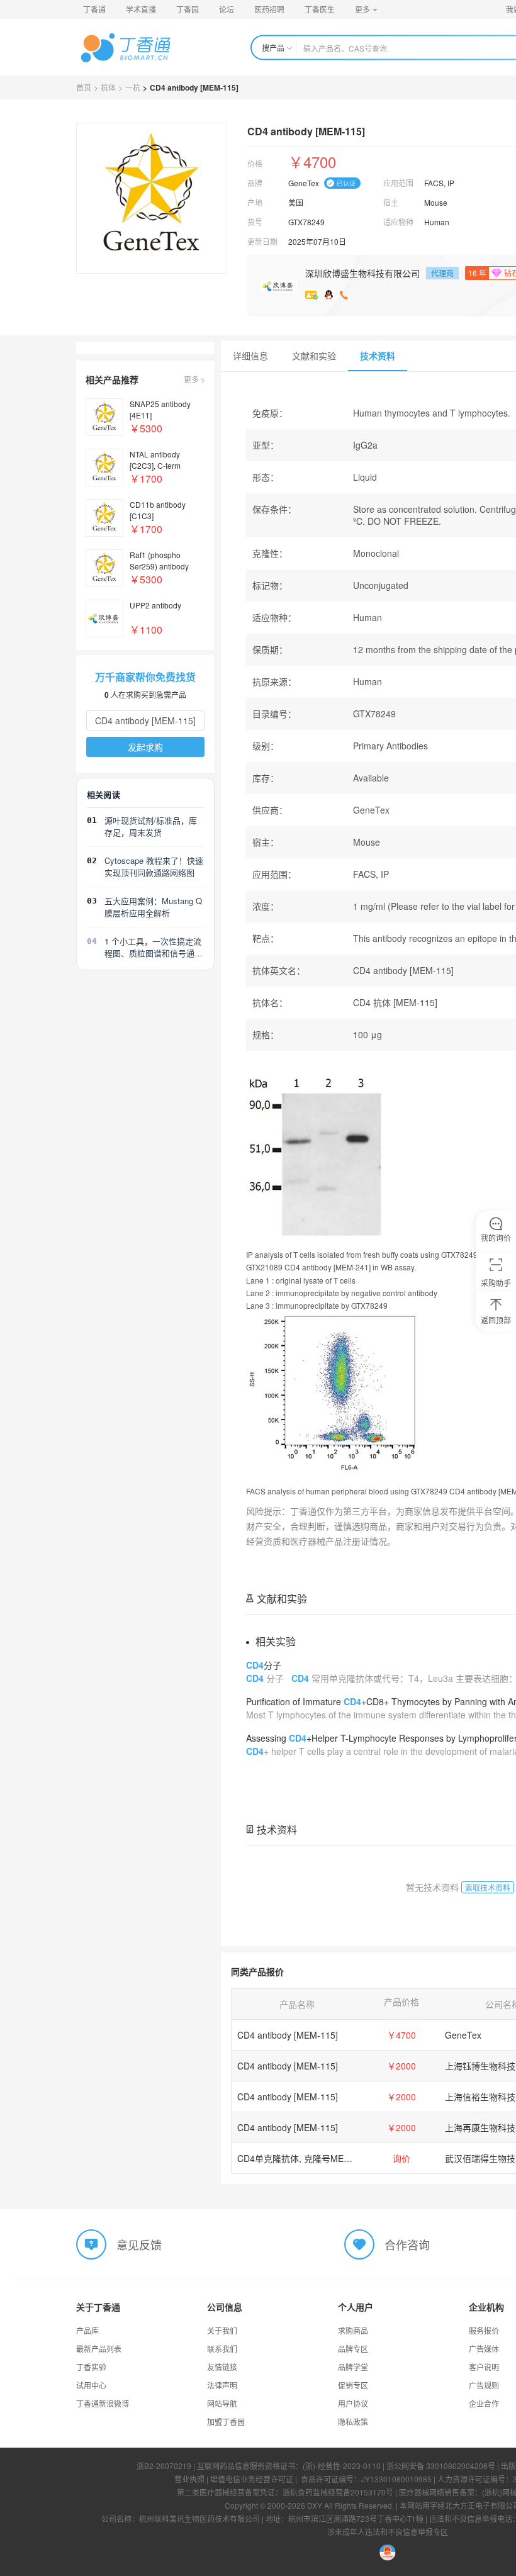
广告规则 (484, 2385)
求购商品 (353, 2330)
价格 (255, 163)
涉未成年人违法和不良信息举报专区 (388, 2532)
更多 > (194, 379)
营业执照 (189, 2479)
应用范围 (398, 183)
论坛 (227, 9)
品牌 (255, 183)
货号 (255, 222)
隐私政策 (353, 2422)
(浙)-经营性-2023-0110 (342, 2466)
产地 (255, 202)
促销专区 (353, 2385)
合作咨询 (407, 2244)
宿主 (391, 202)
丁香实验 (91, 2367)
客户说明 (484, 2367)
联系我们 (222, 2349)
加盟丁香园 (226, 2422)
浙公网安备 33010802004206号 (441, 2466)
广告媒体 (484, 2349)
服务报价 (484, 2330)
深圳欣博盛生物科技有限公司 (362, 273)
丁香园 (188, 9)
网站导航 (222, 2403)
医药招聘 (269, 9)
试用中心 (91, 2385)
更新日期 (262, 241)
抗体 (108, 87)
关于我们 (222, 2330)
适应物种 (398, 222)
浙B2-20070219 (164, 2466)
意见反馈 (139, 2244)
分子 (264, 1665)
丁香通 (94, 9)
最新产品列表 (99, 2349)
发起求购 (145, 747)
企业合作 (484, 2403)
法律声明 (222, 2385)
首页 (84, 87)
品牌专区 (353, 2349)
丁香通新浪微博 (103, 2403)
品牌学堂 (353, 2367)
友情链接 (222, 2367)
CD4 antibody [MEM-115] (288, 2035)
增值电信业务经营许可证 (252, 2479)
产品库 (87, 2330)
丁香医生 (320, 9)
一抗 (133, 87)
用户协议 (353, 2403)
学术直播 (141, 9)
